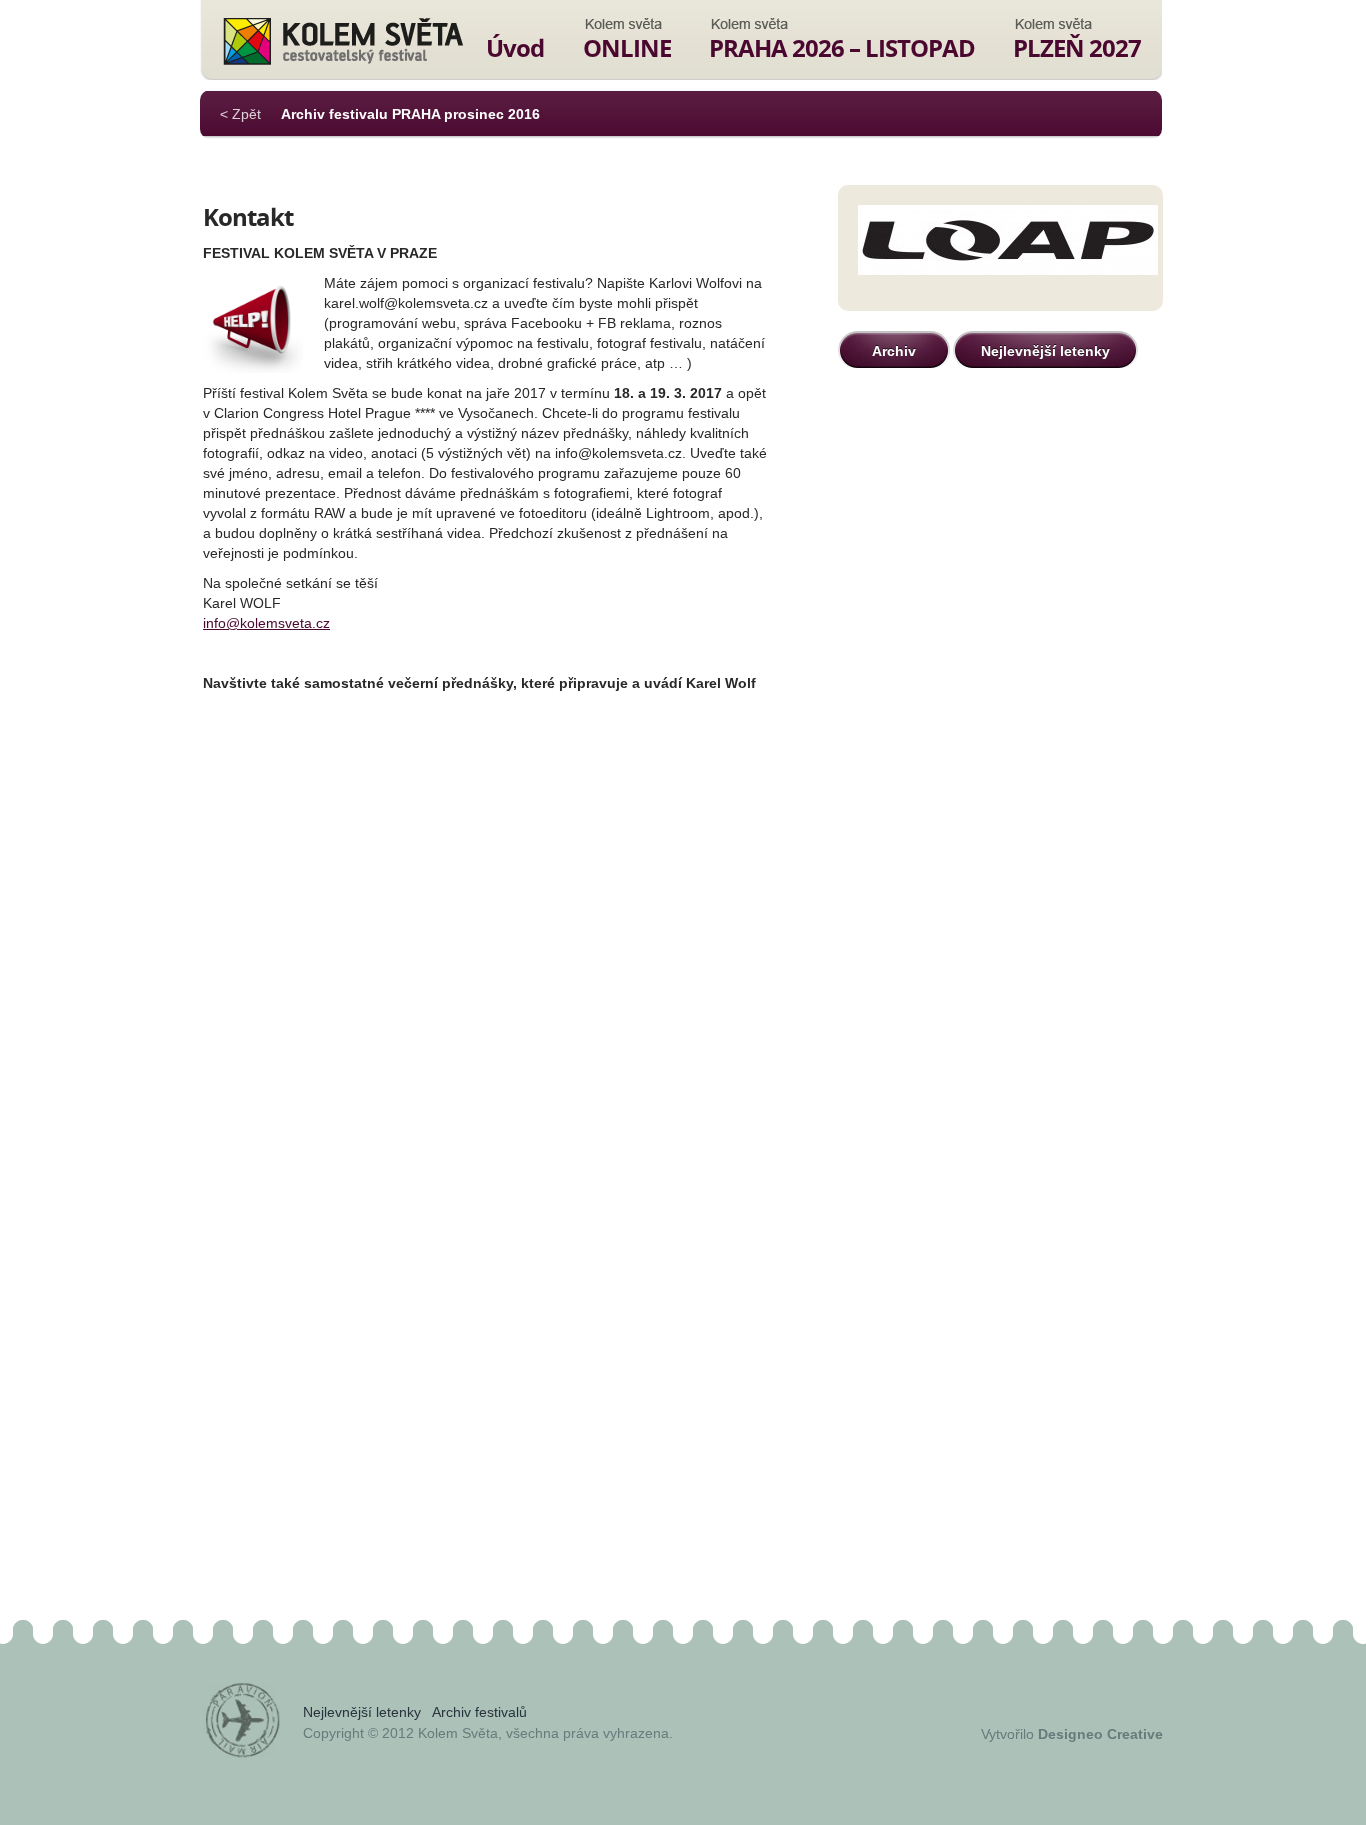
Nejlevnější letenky (1045, 351)
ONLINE (627, 47)
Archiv (894, 351)
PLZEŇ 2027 (1077, 47)
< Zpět (240, 114)
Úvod (515, 47)
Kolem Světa (342, 41)
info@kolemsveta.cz (266, 623)
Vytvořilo (1072, 1734)
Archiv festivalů (479, 1712)
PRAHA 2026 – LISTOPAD (842, 47)
